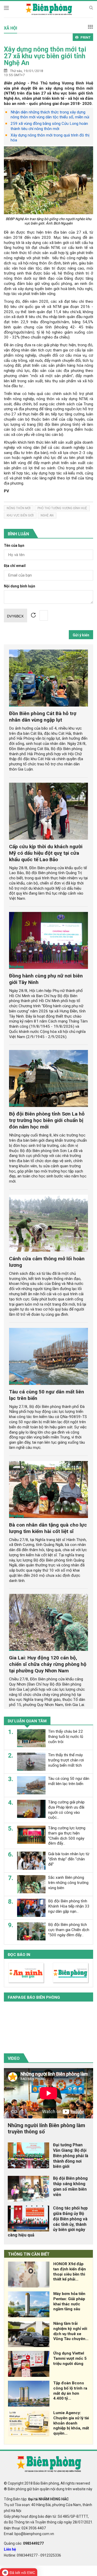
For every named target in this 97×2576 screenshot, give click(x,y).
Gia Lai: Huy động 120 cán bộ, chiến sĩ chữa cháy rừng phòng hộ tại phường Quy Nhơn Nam (48, 1664)
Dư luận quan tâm (27, 1721)
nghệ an (47, 515)
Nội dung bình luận (20, 586)
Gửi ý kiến (81, 635)
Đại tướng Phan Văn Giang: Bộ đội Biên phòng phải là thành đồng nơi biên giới (71, 2156)
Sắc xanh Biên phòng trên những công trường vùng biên (68, 1883)
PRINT (85, 37)
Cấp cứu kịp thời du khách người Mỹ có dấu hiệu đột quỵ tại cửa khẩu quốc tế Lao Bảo (46, 853)
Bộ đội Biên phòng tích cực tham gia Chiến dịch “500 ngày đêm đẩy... (69, 1930)
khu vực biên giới (20, 515)
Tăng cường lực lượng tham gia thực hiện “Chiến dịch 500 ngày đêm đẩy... (67, 1836)
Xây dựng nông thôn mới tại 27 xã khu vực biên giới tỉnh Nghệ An (45, 56)
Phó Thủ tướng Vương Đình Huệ (62, 508)
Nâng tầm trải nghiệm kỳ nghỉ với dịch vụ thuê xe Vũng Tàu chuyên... (71, 2331)
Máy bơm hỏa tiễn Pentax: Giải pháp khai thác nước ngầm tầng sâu (69, 2301)
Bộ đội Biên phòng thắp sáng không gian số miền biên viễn (70, 2186)
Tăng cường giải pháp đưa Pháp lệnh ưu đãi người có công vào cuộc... (66, 1810)
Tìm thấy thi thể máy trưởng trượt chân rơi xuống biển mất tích (66, 1760)
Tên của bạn (14, 546)
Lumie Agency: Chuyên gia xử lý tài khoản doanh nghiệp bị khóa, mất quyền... (71, 2423)
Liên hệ (10, 2549)
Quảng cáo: (24, 2543)
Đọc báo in (19, 1955)
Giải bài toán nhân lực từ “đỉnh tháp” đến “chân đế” (69, 1859)
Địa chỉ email (15, 566)
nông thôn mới (19, 508)
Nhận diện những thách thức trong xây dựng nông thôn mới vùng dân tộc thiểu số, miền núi (50, 115)
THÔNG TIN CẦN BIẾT (29, 2254)
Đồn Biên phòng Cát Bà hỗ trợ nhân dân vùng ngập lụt (43, 717)
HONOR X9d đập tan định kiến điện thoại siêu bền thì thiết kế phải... (70, 2272)
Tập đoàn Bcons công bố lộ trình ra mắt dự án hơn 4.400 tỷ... (70, 2391)
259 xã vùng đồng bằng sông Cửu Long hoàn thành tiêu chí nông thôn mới (49, 126)
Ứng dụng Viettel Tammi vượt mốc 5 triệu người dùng (70, 2358)
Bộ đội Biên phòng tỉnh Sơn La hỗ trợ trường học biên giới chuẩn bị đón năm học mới (47, 1120)
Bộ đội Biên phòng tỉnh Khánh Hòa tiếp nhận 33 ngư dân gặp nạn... (69, 1906)
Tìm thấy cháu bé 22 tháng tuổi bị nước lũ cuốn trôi (66, 1737)
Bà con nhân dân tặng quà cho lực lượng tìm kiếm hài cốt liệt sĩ (48, 1528)
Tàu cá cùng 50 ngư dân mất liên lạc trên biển (69, 1781)
